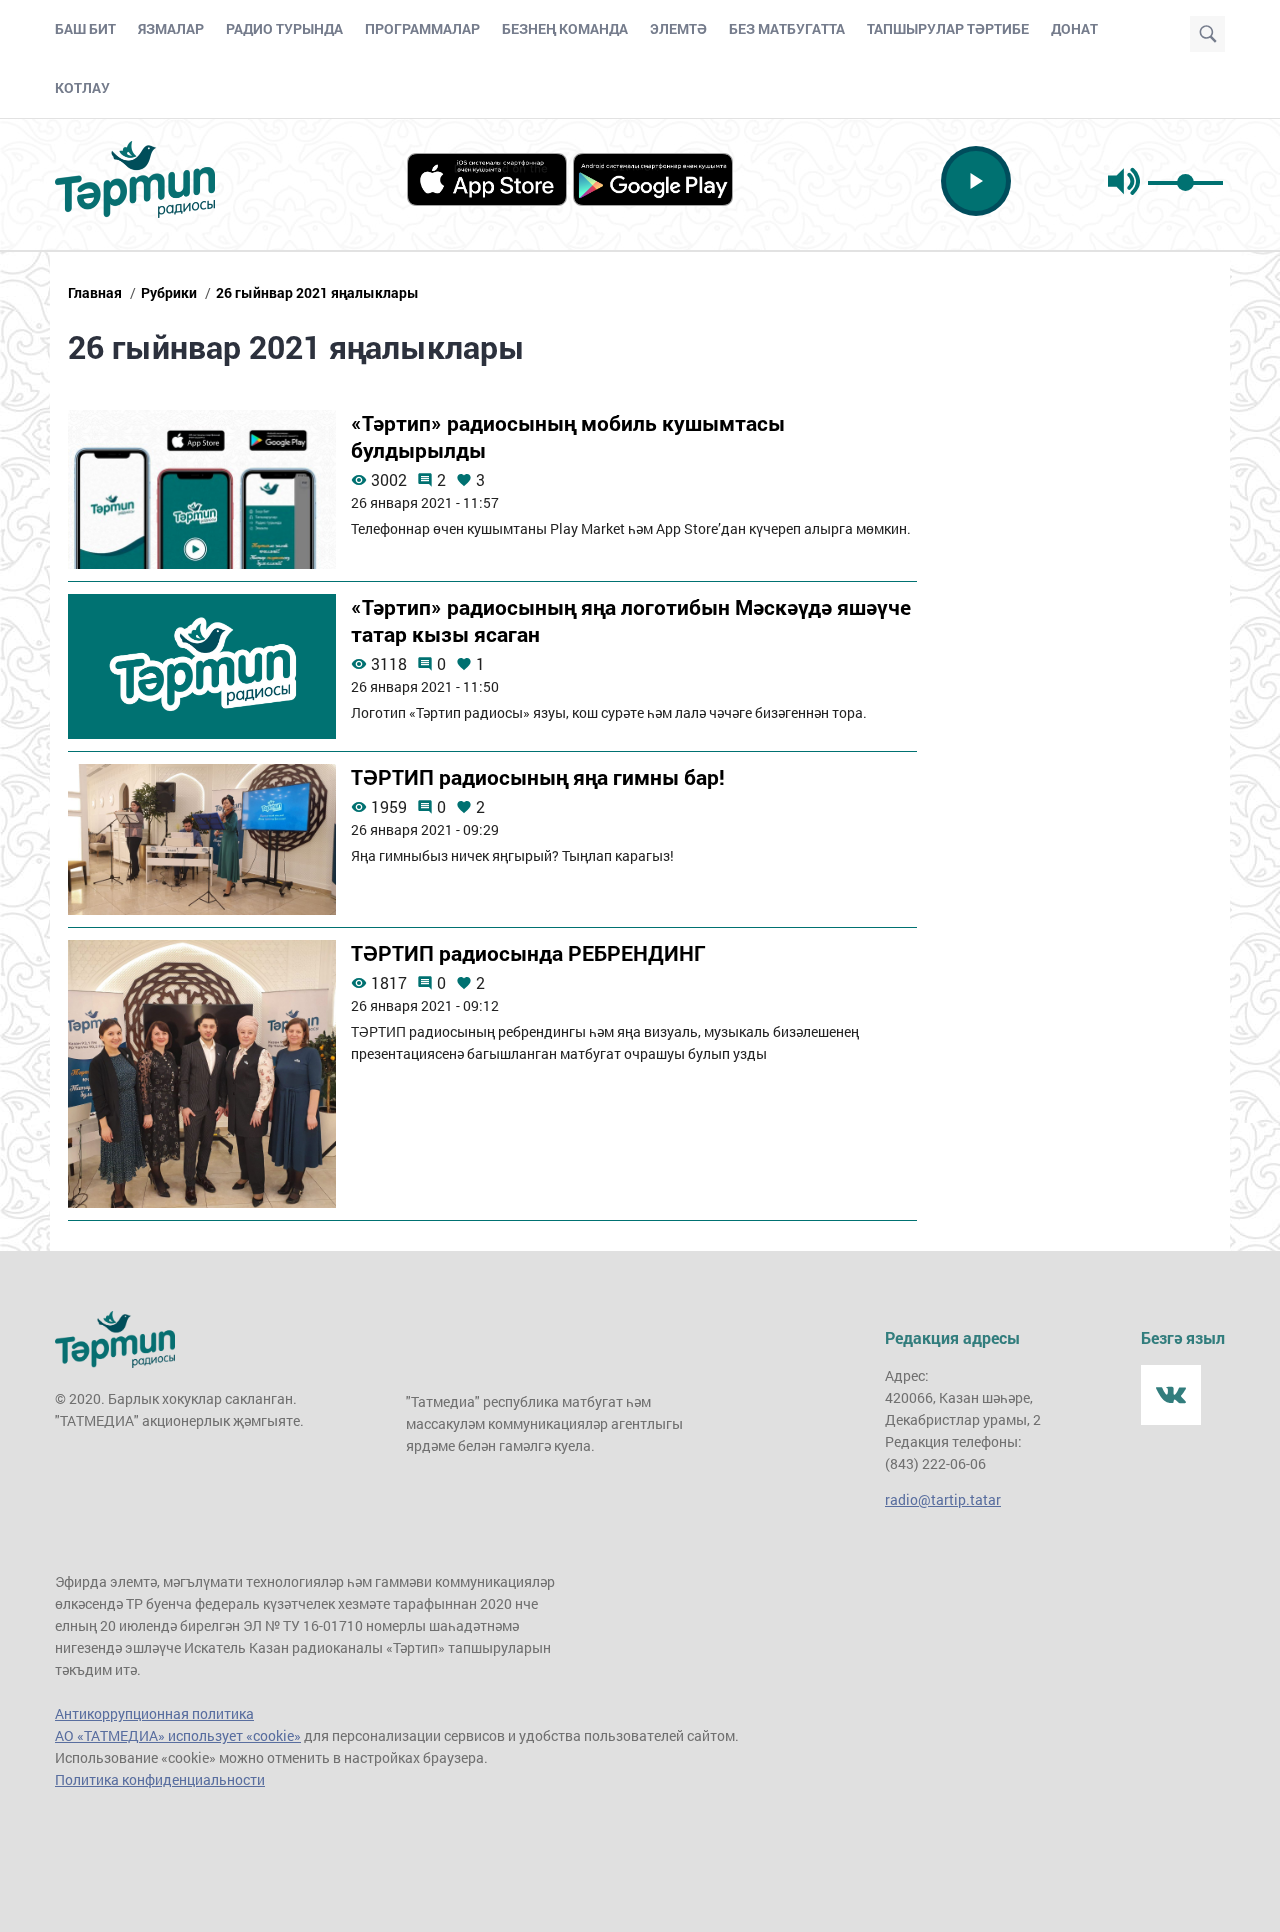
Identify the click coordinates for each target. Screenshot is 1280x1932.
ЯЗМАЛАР (171, 28)
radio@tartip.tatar (943, 1499)
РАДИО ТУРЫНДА (284, 28)
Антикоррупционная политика (154, 1713)
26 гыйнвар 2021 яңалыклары (317, 292)
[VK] (1171, 1395)
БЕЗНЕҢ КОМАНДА (565, 28)
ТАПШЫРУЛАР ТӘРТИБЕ (948, 28)
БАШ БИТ (85, 28)
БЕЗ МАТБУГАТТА (787, 28)
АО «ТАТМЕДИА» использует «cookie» (178, 1735)
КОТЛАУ (82, 87)
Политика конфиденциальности (160, 1779)
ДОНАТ (1074, 28)
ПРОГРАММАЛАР (422, 28)
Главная (95, 292)
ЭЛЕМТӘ (678, 28)
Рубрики (169, 292)
